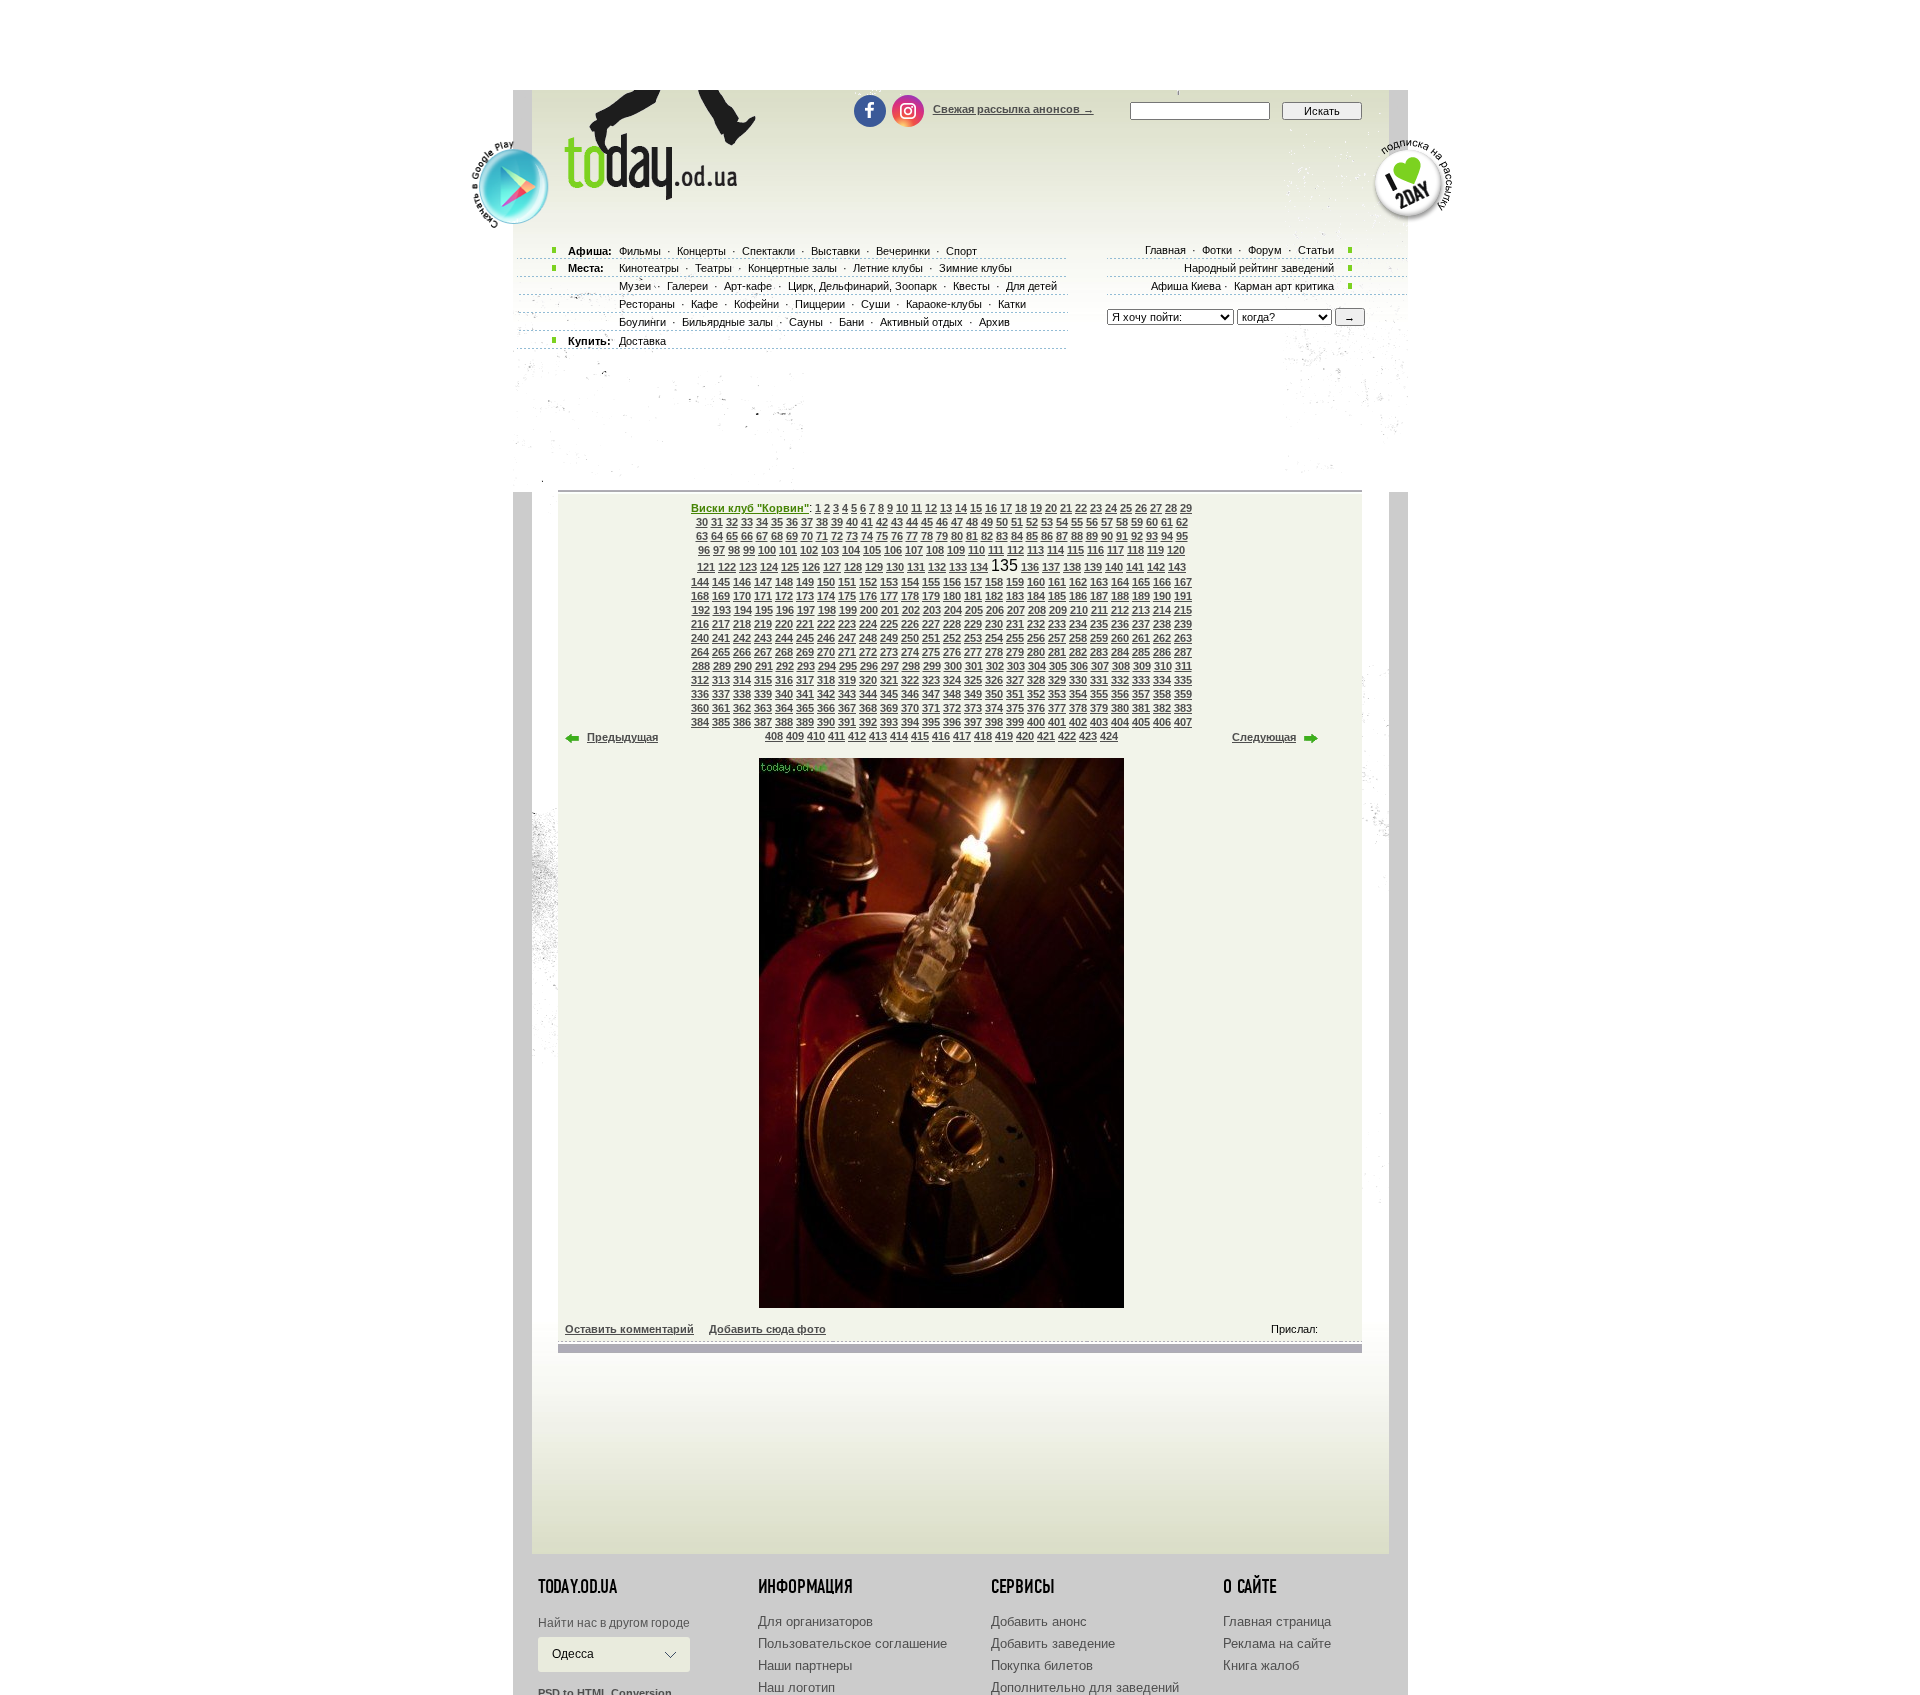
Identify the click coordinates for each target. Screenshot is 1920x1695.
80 (957, 536)
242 (742, 638)
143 (1177, 567)
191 (1183, 596)
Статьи (1316, 250)
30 (702, 522)
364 (784, 708)
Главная (1165, 250)
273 (889, 652)
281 (1057, 652)
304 (1037, 666)
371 (931, 708)
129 (874, 567)
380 (1120, 708)
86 (1047, 536)
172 (784, 596)
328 (1036, 680)
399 (1015, 722)
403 (1099, 722)
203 (932, 610)
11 (916, 508)
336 (700, 694)
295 (848, 666)
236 (1120, 624)
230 (994, 624)
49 (987, 522)
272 (868, 652)
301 (974, 666)
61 (1167, 522)
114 (1055, 550)
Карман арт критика (1284, 286)
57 (1107, 522)
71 (822, 536)
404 (1120, 722)
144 (700, 582)
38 (822, 522)
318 (826, 680)
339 (763, 694)
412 (857, 736)
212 (1120, 610)
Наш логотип (796, 1687)
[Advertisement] (960, 45)
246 (826, 638)
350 (994, 694)
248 (868, 638)
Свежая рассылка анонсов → (1013, 109)
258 (1078, 638)
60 (1152, 522)
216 (700, 624)
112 (1015, 550)
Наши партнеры (805, 1665)
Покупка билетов (1042, 1665)
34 (762, 522)
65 (732, 536)
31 (717, 522)
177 (889, 596)
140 (1114, 567)
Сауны (806, 322)
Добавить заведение (1053, 1643)
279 (1015, 652)
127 (832, 567)
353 (1057, 694)
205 (974, 610)
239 (1183, 624)
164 (1120, 582)
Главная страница (1277, 1621)
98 (734, 550)
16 (991, 508)
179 (931, 596)
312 (700, 680)
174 (826, 596)
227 (931, 624)
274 (910, 652)
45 (927, 522)
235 (1099, 624)
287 (1183, 652)
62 (1182, 522)
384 (700, 722)
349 (973, 694)
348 (952, 694)
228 (952, 624)
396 (952, 722)
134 (979, 567)
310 (1163, 666)
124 (769, 567)
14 (961, 508)
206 (995, 610)
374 (994, 708)
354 (1078, 694)
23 (1096, 508)
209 (1058, 610)
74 (867, 536)
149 (805, 582)
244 (784, 638)
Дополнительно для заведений (1085, 1687)
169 (721, 596)
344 (868, 694)
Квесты (971, 286)
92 (1137, 536)
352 (1036, 694)
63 (702, 536)
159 (1015, 582)
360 (700, 708)
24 (1111, 508)
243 (763, 638)
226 (910, 624)
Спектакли (768, 251)
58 (1122, 522)
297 (890, 666)
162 (1078, 582)
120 (1176, 550)
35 (777, 522)
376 (1036, 708)
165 (1141, 582)
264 (700, 652)
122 (727, 567)
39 (837, 522)
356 (1120, 694)
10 (902, 508)
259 (1099, 638)
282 (1078, 652)
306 (1079, 666)
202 (911, 610)
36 (792, 522)
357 (1141, 694)
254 (994, 638)
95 (1182, 536)
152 (868, 582)
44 (912, 522)
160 (1036, 582)
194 (743, 610)
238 (1162, 624)
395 (931, 722)
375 (1015, 708)
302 (995, 666)
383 (1183, 708)
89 (1092, 536)
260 (1120, 638)
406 (1162, 722)
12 (931, 508)
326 (994, 680)
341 (805, 694)
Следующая (1264, 737)
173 (805, 596)
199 (848, 610)
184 (1036, 596)
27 (1156, 508)
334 (1162, 680)
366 (826, 708)
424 (1109, 736)
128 (853, 567)
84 (1017, 536)
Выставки (835, 251)
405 (1141, 722)
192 (701, 610)
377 (1057, 708)
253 (973, 638)
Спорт (961, 251)
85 (1032, 536)
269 (805, 652)
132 (937, 567)
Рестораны (647, 304)
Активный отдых (921, 322)
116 (1095, 550)
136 (1030, 567)
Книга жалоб (1261, 1665)
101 (788, 550)
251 (931, 638)
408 (774, 736)
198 (827, 610)
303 (1016, 666)
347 (931, 694)
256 (1036, 638)
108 (935, 550)
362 (742, 708)
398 (994, 722)
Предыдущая (622, 737)
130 (895, 567)
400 (1036, 722)
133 (958, 567)
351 (1015, 694)
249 (889, 638)
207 (1016, 610)
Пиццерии (820, 304)
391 (847, 722)
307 (1100, 666)
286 (1162, 652)
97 (719, 550)
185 (1057, 596)
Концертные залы (792, 268)
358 (1162, 694)
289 (722, 666)
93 (1152, 536)
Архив (994, 322)
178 (910, 596)
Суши (875, 304)
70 (807, 536)
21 (1066, 508)
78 (927, 536)
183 (1015, 596)
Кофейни (756, 304)
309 (1142, 666)
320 (868, 680)
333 (1141, 680)
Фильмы (640, 251)
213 (1141, 610)
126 (811, 567)
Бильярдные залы (727, 322)
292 (785, 666)
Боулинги (642, 322)
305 (1058, 666)
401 (1057, 722)
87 (1062, 536)
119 (1155, 550)
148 (784, 582)
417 (962, 736)
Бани (851, 322)
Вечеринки (903, 251)
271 (847, 652)
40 (852, 522)
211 (1099, 610)
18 (1021, 508)
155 (931, 582)
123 (748, 567)
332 (1120, 680)
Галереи (687, 286)
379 (1099, 708)
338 (742, 694)
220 (784, 624)
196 (785, 610)
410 (816, 736)
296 (869, 666)
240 (700, 638)
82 (987, 536)
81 (972, 536)
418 (983, 736)
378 (1078, 708)
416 (941, 736)
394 (910, 722)
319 (847, 680)
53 (1047, 522)
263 (1183, 638)
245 (805, 638)
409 (795, 736)
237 (1141, 624)
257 (1057, 638)
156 (952, 582)
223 (847, 624)
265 (721, 652)
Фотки (1217, 250)
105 (872, 550)
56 (1092, 522)
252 (952, 638)
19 (1036, 508)
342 (826, 694)
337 (721, 694)
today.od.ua (577, 1587)
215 (1183, 610)
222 (826, 624)
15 (976, 508)
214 (1162, 610)
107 (914, 550)
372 (952, 708)
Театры (713, 268)
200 (869, 610)
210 (1079, 610)
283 (1099, 652)
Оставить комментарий (629, 1329)
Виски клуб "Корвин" (750, 508)
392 (868, 722)
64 (717, 536)
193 (722, 610)
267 (763, 652)
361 (721, 708)
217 (721, 624)
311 (1183, 666)
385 (721, 722)
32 (732, 522)
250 (910, 638)
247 (847, 638)
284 (1120, 652)
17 (1006, 508)
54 (1062, 522)
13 (946, 508)
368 (868, 708)
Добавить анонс (1039, 1621)
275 (931, 652)
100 (767, 550)
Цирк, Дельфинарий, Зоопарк (862, 286)
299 (932, 666)
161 (1057, 582)
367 (847, 708)
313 (721, 680)
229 (973, 624)
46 (942, 522)
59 (1137, 522)
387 (763, 722)
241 (721, 638)
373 (973, 708)
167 (1183, 582)
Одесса (573, 1654)
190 (1162, 596)
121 (706, 567)
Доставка (642, 341)
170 (742, 596)
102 (809, 550)
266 (742, 652)
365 (805, 708)
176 (868, 596)
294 (827, 666)
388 (784, 722)
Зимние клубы (975, 268)
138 (1072, 567)
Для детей (1031, 286)
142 (1156, 567)
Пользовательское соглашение (852, 1643)
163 (1099, 582)
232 (1036, 624)
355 (1099, 694)
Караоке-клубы (944, 304)
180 (952, 596)
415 (920, 736)
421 (1046, 736)
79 (942, 536)
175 (847, 596)
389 (805, 722)
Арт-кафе (748, 286)
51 (1017, 522)
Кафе (704, 304)
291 (764, 666)
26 (1141, 508)
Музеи (635, 286)
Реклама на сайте (1277, 1643)
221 (805, 624)
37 (807, 522)
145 (721, 582)
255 (1015, 638)
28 (1171, 508)
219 (763, 624)
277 (973, 652)
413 (878, 736)
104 (851, 550)
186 (1078, 596)
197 (806, 610)
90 (1107, 536)
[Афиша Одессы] (656, 195)
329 (1057, 680)
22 (1081, 508)
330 (1078, 680)
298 (911, 666)
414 (899, 736)
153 (889, 582)
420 (1025, 736)
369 (889, 708)
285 (1141, 652)
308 (1121, 666)
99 (749, 550)
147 (763, 582)
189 (1141, 596)
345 (889, 694)
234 (1078, 624)
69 (792, 536)
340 (784, 694)
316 (784, 680)
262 (1162, 638)
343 (847, 694)
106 (893, 550)
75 (882, 536)
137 (1051, 567)
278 (994, 652)
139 (1093, 567)
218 (742, 624)
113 (1035, 550)
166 (1162, 582)
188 (1120, 596)
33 (747, 522)
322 (910, 680)
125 (790, 567)
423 (1088, 736)
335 (1183, 680)
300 (953, 666)
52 (1032, 522)
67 (762, 536)
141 (1135, 567)
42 (882, 522)
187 (1099, 596)
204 (953, 610)
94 (1167, 536)
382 (1162, 708)
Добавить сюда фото (767, 1329)
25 (1126, 508)
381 (1141, 708)
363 (763, 708)
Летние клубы (888, 268)
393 (889, 722)
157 (973, 582)
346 (910, 694)
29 (1186, 508)
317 (805, 680)
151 (847, 582)
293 (806, 666)
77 (912, 536)
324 (952, 680)
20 (1051, 508)
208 (1037, 610)
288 (701, 666)
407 (1183, 722)
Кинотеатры (649, 268)
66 (747, 536)
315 (763, 680)
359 (1183, 694)
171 (763, 596)
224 (868, 624)
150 (826, 582)
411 (836, 736)
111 (996, 550)
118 (1135, 550)
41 (867, 522)
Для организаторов (815, 1621)
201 (890, 610)
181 (973, 596)
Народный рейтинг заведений (1259, 268)
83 (1002, 536)
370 (910, 708)
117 (1115, 550)
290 (743, 666)
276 (952, 652)
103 (830, 550)
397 (973, 722)
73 (852, 536)
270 (826, 652)
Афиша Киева (1186, 286)
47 (957, 522)
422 (1067, 736)
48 (972, 522)
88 (1077, 536)
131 (916, 567)
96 (704, 550)
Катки (1012, 304)
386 (742, 722)
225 (889, 624)
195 (764, 610)
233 (1057, 624)
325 (973, 680)
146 (742, 582)
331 (1099, 680)
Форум (1265, 250)
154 (910, 582)
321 (889, 680)
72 (837, 536)
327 (1015, 680)
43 (897, 522)
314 (742, 680)
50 (1002, 522)
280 (1036, 652)
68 (777, 536)
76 (897, 536)
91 (1122, 536)
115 (1075, 550)
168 (700, 596)
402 (1078, 722)
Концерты (701, 251)
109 (956, 550)
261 (1141, 638)
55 (1077, 522)
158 (994, 582)
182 (994, 596)
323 (931, 680)
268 (784, 652)
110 (976, 550)
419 (1004, 736)
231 (1015, 624)
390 (826, 722)
